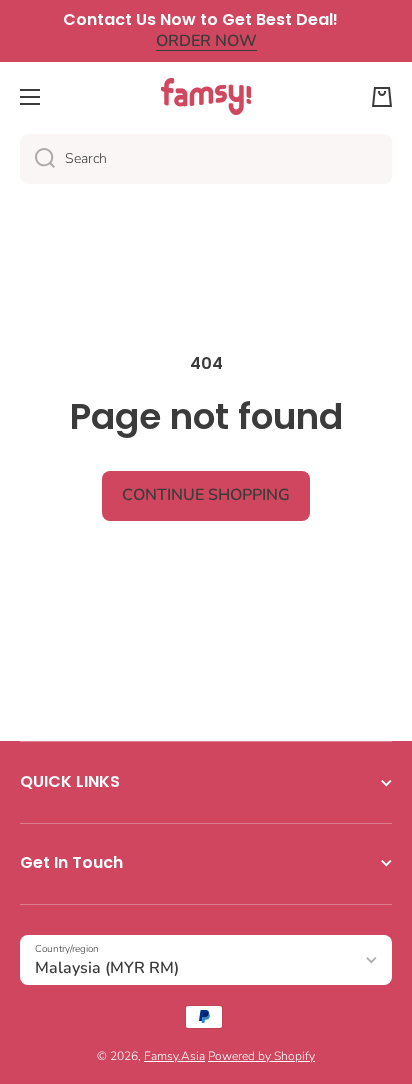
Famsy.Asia (174, 1056)
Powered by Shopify (261, 1056)
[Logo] (206, 96)
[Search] (37, 159)
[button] (382, 97)
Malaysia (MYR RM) (107, 968)
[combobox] (206, 159)
